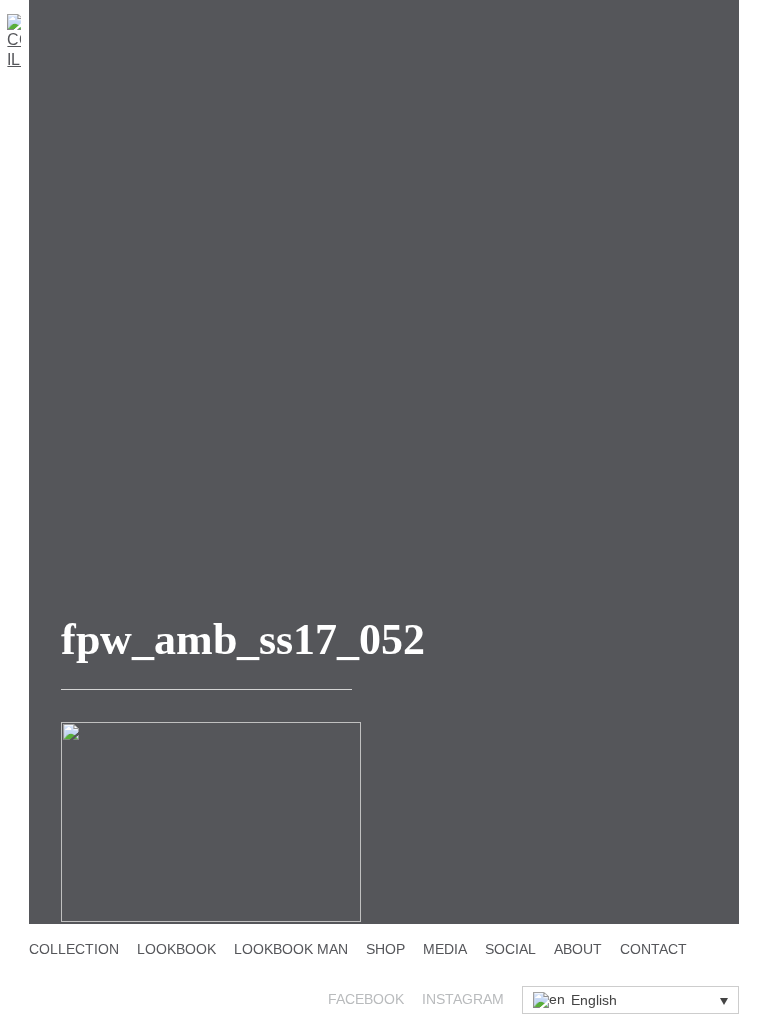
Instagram (463, 999)
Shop (385, 949)
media (445, 949)
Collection (74, 949)
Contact (653, 949)
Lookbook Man (291, 949)
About (578, 949)
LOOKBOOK (176, 949)
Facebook (366, 999)
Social (510, 949)
